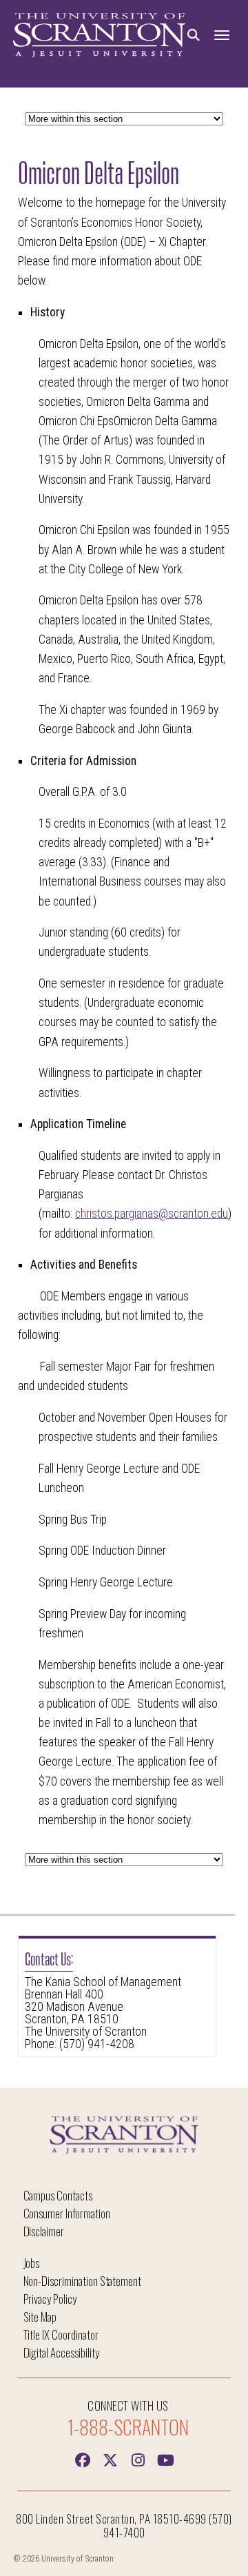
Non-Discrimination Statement (83, 2281)
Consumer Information (67, 2213)
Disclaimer (44, 2231)
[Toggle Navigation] (222, 35)
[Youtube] (165, 2459)
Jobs (32, 2263)
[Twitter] (110, 2459)
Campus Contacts (58, 2195)
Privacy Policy (50, 2299)
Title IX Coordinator (61, 2334)
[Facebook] (83, 2459)
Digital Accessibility (61, 2352)
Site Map (40, 2317)
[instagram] (138, 2459)
